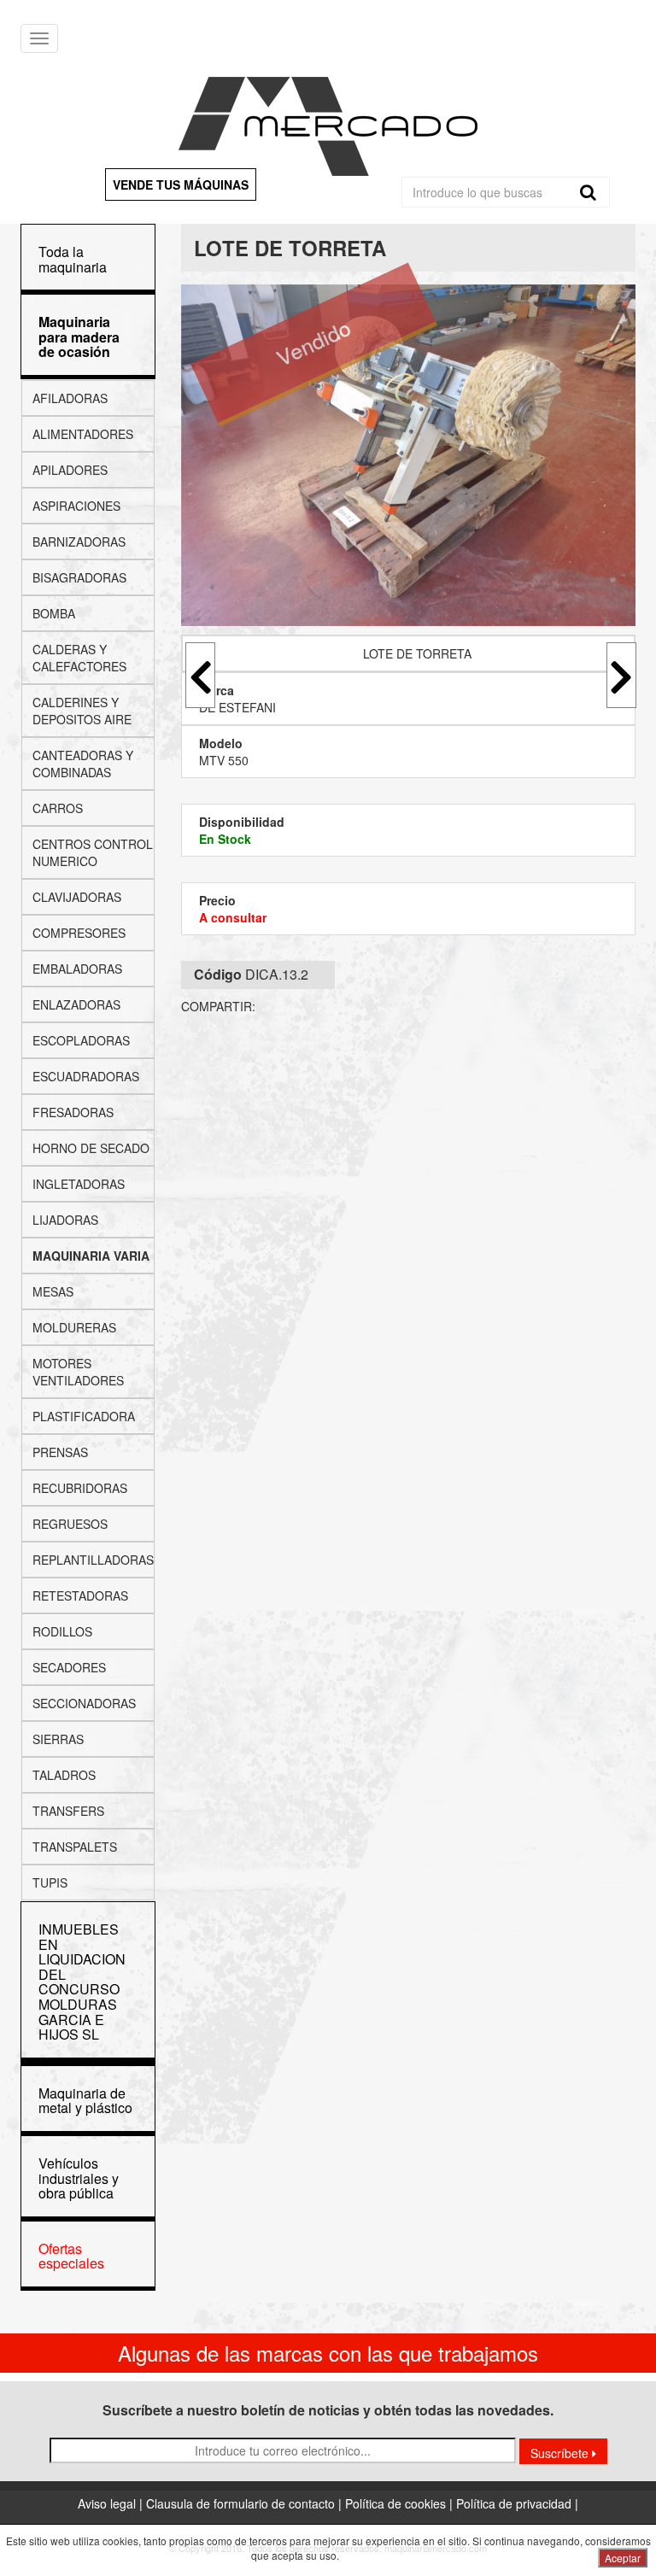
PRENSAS (60, 1452)
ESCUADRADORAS (86, 1076)
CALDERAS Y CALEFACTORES (79, 658)
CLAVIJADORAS (77, 897)
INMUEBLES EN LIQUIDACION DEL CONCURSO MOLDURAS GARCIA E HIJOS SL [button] (82, 1982)
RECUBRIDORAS (80, 1488)
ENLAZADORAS (76, 1004)
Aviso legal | (112, 2503)
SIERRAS (58, 1739)
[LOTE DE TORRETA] (409, 455)
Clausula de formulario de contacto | (246, 2503)
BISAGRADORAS (79, 577)
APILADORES (70, 470)
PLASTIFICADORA (84, 1416)
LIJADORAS (65, 1220)
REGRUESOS (70, 1524)
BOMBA (54, 613)
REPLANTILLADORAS (93, 1560)
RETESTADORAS (80, 1595)
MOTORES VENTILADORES (78, 1372)
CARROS (58, 808)
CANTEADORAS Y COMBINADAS (83, 764)
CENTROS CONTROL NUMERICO (93, 852)
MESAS (53, 1291)
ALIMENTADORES (83, 434)
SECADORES (69, 1667)
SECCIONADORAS (84, 1703)
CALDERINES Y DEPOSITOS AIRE (82, 711)
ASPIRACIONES (76, 506)
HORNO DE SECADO (91, 1148)
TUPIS (50, 1882)
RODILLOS (62, 1631)
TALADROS (64, 1775)
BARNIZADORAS (79, 542)
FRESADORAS (73, 1112)
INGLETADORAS (79, 1184)
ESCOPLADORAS (81, 1040)
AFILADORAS (70, 398)
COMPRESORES (79, 933)
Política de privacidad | (517, 2503)
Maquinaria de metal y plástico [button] (85, 2101)
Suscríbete (561, 2453)
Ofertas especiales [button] (71, 2256)
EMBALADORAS (77, 969)
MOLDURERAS (74, 1327)
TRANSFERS (68, 1811)
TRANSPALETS (75, 1847)
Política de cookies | (401, 2503)
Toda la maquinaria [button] (73, 259)
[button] (79, 337)
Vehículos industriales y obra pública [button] (79, 2178)
